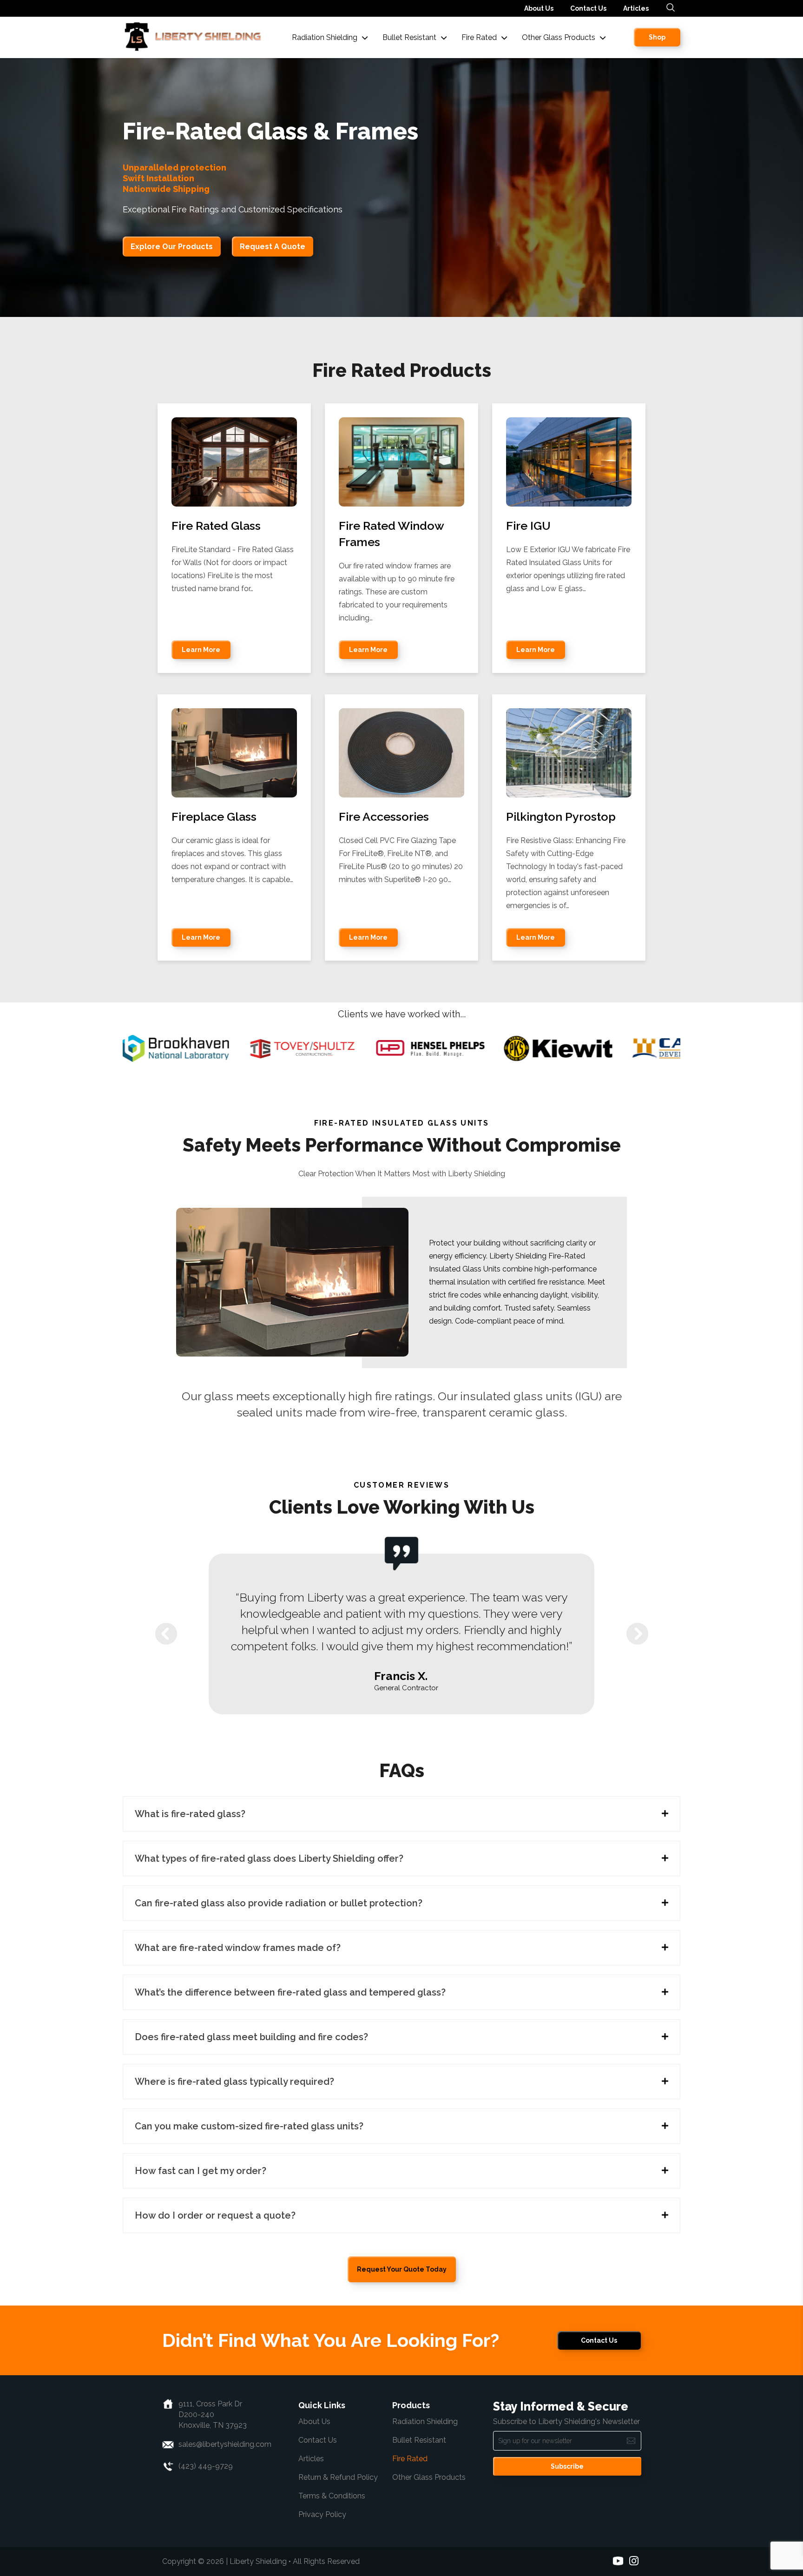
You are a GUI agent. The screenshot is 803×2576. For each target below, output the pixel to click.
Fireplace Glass (214, 817)
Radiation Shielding (425, 2421)
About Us (539, 8)
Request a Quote (273, 247)
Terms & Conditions (332, 2496)
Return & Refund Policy (338, 2477)
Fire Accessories (384, 817)
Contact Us (588, 8)
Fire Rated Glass (216, 526)
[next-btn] (637, 1634)
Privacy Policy (322, 2514)
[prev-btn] (166, 1634)
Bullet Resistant (419, 2440)
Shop (657, 37)
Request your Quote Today (402, 2269)
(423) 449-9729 (206, 2466)
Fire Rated (410, 2459)
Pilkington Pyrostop (561, 817)
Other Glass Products (429, 2477)
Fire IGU (528, 526)
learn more (201, 650)
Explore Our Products (172, 247)
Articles (636, 8)
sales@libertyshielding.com (225, 2444)
